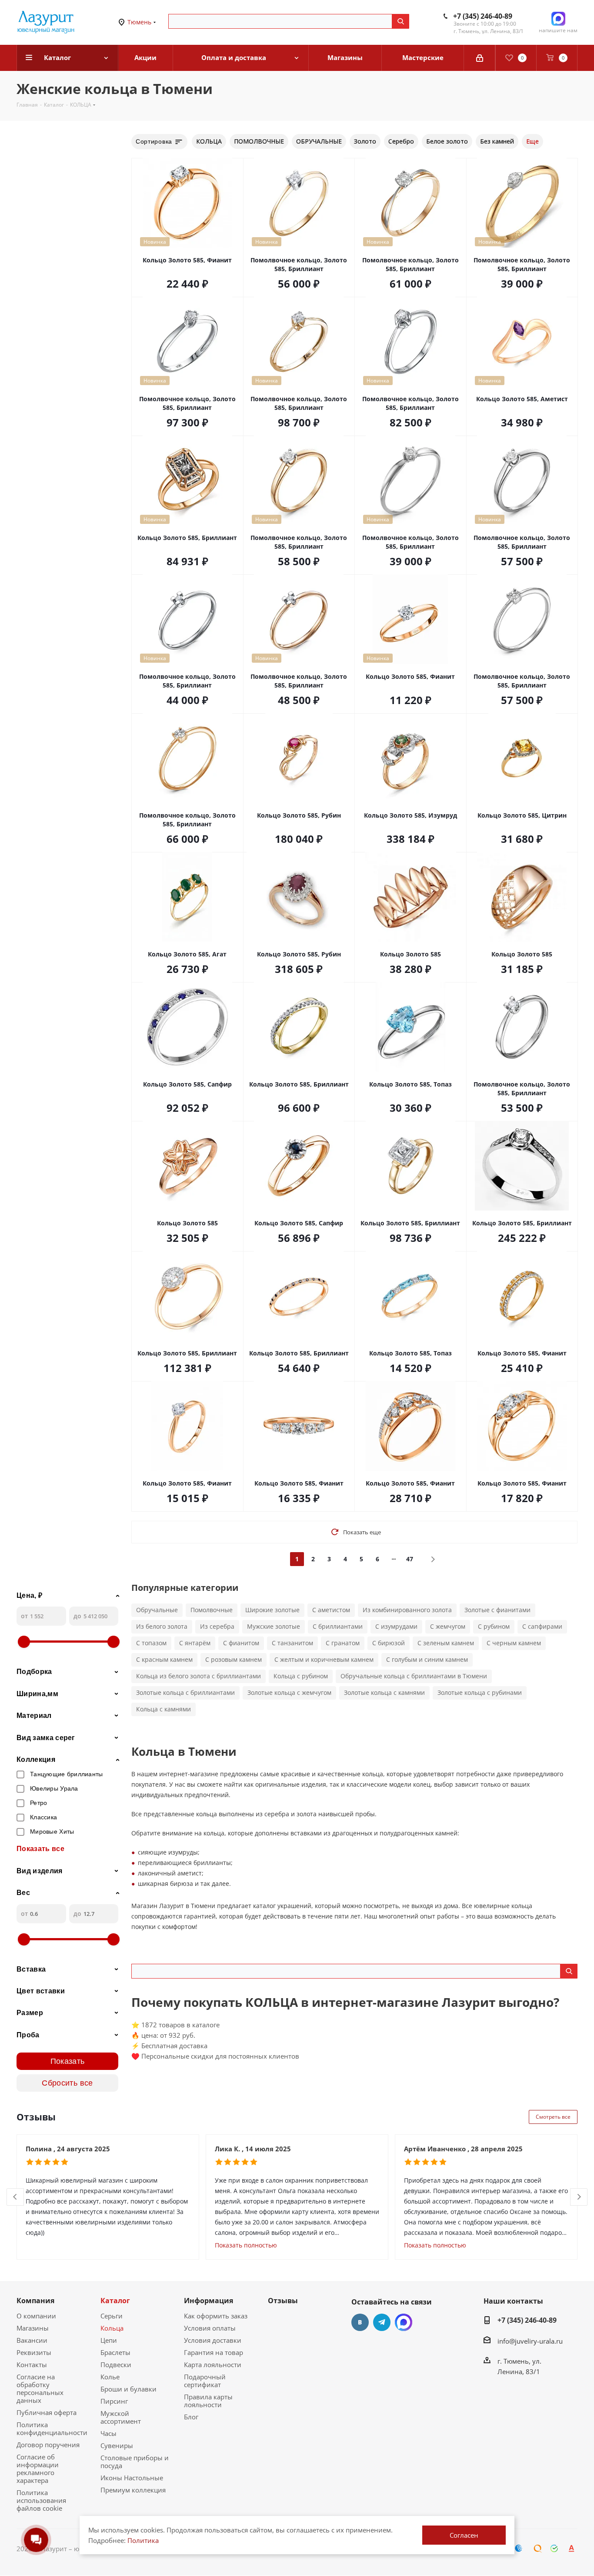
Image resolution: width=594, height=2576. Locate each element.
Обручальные (157, 1610)
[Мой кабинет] (480, 58)
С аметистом (331, 1610)
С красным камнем (164, 1659)
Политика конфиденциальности (52, 2428)
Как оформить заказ (216, 2316)
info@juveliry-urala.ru (530, 2341)
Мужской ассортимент (121, 2417)
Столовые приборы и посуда (135, 2462)
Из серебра (217, 1626)
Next (579, 2197)
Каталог (115, 2301)
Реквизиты (34, 2352)
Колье (110, 2377)
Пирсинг (114, 2401)
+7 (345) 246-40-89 (483, 16)
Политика (143, 2540)
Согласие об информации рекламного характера (38, 2469)
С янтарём (195, 1643)
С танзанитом (292, 1643)
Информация (209, 2301)
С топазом (151, 1643)
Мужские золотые (274, 1626)
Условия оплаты (210, 2328)
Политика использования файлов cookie (41, 2500)
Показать (68, 2061)
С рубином (494, 1626)
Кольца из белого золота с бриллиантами (199, 1676)
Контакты (32, 2365)
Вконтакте (360, 2322)
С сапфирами (542, 1626)
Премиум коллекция (133, 2490)
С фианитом (241, 1643)
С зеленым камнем (446, 1643)
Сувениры (117, 2445)
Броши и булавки (128, 2389)
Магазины (33, 2328)
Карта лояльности (213, 2365)
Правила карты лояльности (208, 2401)
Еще (532, 141)
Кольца (112, 2328)
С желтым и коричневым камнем (324, 1659)
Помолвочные (212, 1610)
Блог (191, 2417)
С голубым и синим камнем (427, 1659)
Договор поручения (48, 2445)
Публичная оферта (47, 2412)
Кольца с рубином (301, 1676)
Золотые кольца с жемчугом (289, 1692)
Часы (108, 2433)
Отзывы (283, 2301)
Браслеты (115, 2352)
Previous (15, 2197)
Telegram (382, 2322)
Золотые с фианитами (497, 1610)
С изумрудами (396, 1626)
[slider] (24, 1642)
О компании (36, 2316)
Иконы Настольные (132, 2478)
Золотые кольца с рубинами (480, 1692)
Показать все (40, 1849)
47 (410, 1559)
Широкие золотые (272, 1610)
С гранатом (343, 1643)
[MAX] (404, 2322)
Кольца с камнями (164, 1709)
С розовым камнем (234, 1659)
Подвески (116, 2365)
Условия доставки (213, 2340)
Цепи (109, 2340)
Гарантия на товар (214, 2352)
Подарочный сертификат (205, 2381)
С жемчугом (448, 1626)
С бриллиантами (338, 1626)
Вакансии (32, 2340)
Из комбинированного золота (407, 1610)
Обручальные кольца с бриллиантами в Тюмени (414, 1676)
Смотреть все (553, 2117)
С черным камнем (514, 1643)
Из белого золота (162, 1626)
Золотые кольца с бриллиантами (185, 1692)
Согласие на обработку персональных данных (40, 2388)
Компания (35, 2301)
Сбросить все (67, 2083)
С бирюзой (389, 1643)
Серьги (112, 2316)
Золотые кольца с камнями (384, 1692)
